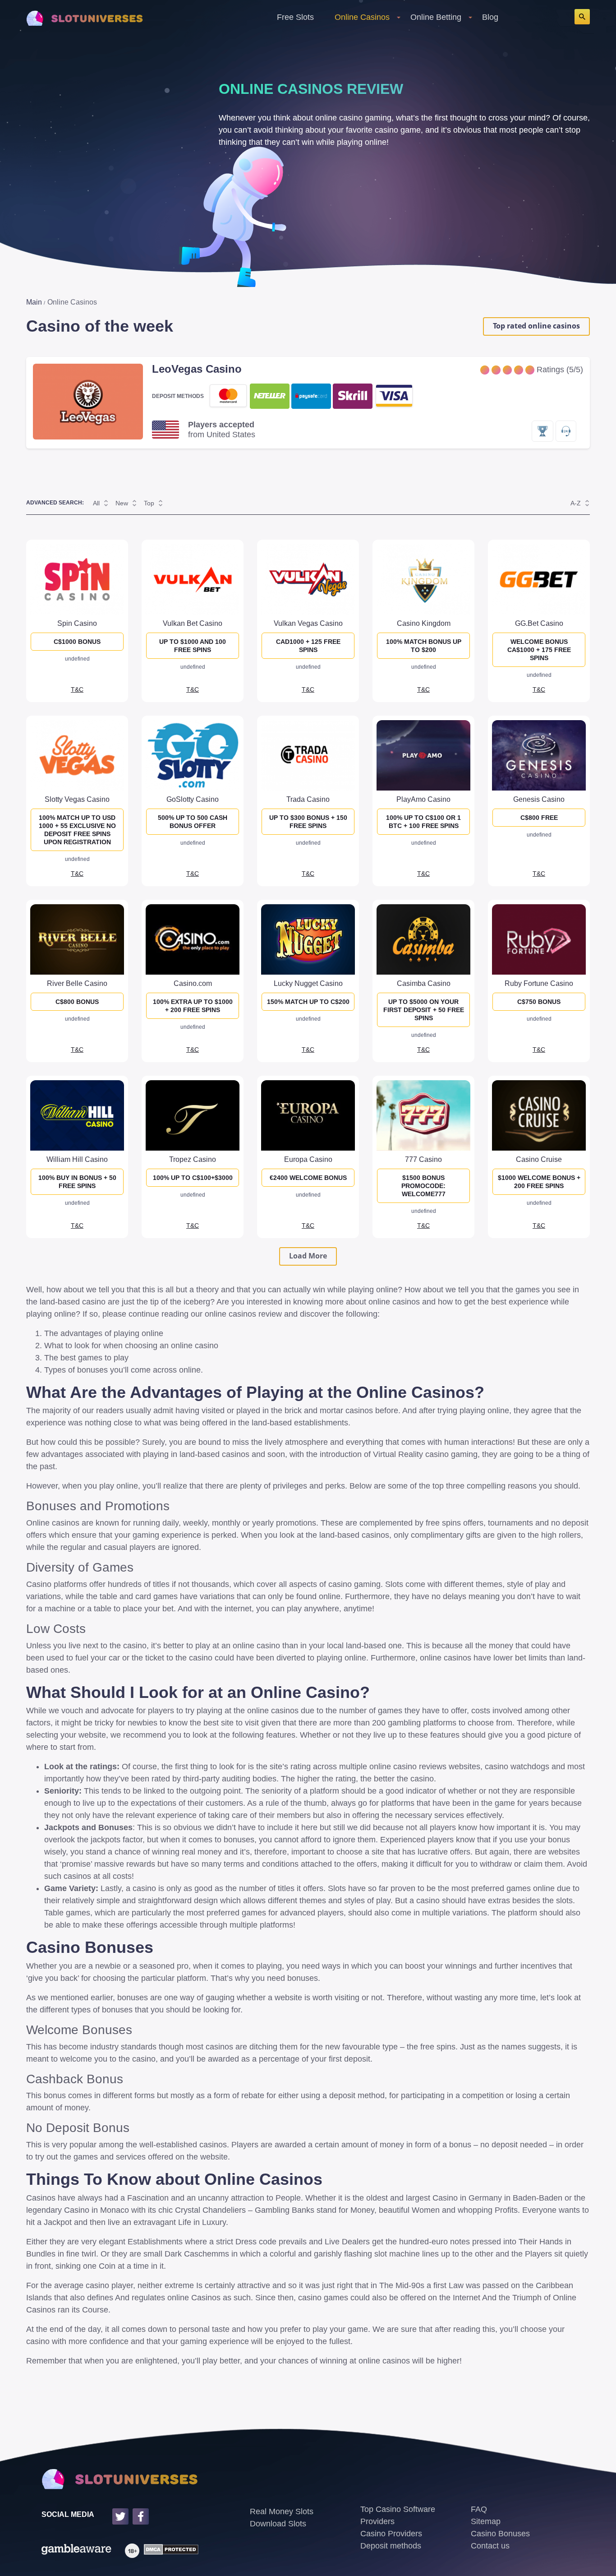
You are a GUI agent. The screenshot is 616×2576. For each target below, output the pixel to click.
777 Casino (423, 1159)
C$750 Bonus (539, 1002)
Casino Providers (391, 2534)
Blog (490, 17)
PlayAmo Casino (423, 799)
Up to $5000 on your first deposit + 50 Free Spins (424, 1010)
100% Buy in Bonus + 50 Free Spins (77, 1182)
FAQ (479, 2509)
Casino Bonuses (500, 2534)
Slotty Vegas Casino (77, 799)
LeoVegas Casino (197, 369)
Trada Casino (308, 799)
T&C (77, 689)
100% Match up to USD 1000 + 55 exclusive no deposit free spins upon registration (77, 830)
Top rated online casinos (536, 326)
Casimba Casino (424, 983)
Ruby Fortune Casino (539, 983)
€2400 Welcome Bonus (308, 1178)
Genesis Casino (539, 799)
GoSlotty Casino (193, 799)
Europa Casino (308, 1159)
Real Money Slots (282, 2511)
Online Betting (436, 17)
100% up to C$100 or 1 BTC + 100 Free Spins (423, 822)
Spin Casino (77, 623)
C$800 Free (539, 818)
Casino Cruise (539, 1159)
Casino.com (193, 983)
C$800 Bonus (77, 1002)
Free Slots (295, 17)
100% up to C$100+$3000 (193, 1178)
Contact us (490, 2546)
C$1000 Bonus (77, 642)
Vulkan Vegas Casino (308, 623)
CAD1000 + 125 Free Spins (308, 646)
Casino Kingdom (424, 623)
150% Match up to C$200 (308, 1002)
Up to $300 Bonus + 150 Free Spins (308, 822)
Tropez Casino (193, 1159)
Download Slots (278, 2524)
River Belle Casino (77, 983)
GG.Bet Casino (539, 623)
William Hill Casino (77, 1159)
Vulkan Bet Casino (193, 623)
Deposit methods (391, 2546)
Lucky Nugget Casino (308, 983)
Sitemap (486, 2521)
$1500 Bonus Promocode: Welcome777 (423, 1186)
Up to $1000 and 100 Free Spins (193, 646)
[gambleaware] (76, 2551)
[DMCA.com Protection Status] (169, 2551)
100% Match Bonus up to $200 (424, 646)
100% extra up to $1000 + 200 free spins (193, 1006)
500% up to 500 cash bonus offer (193, 822)
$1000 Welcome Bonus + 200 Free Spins (539, 1182)
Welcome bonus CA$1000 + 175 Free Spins (539, 650)
